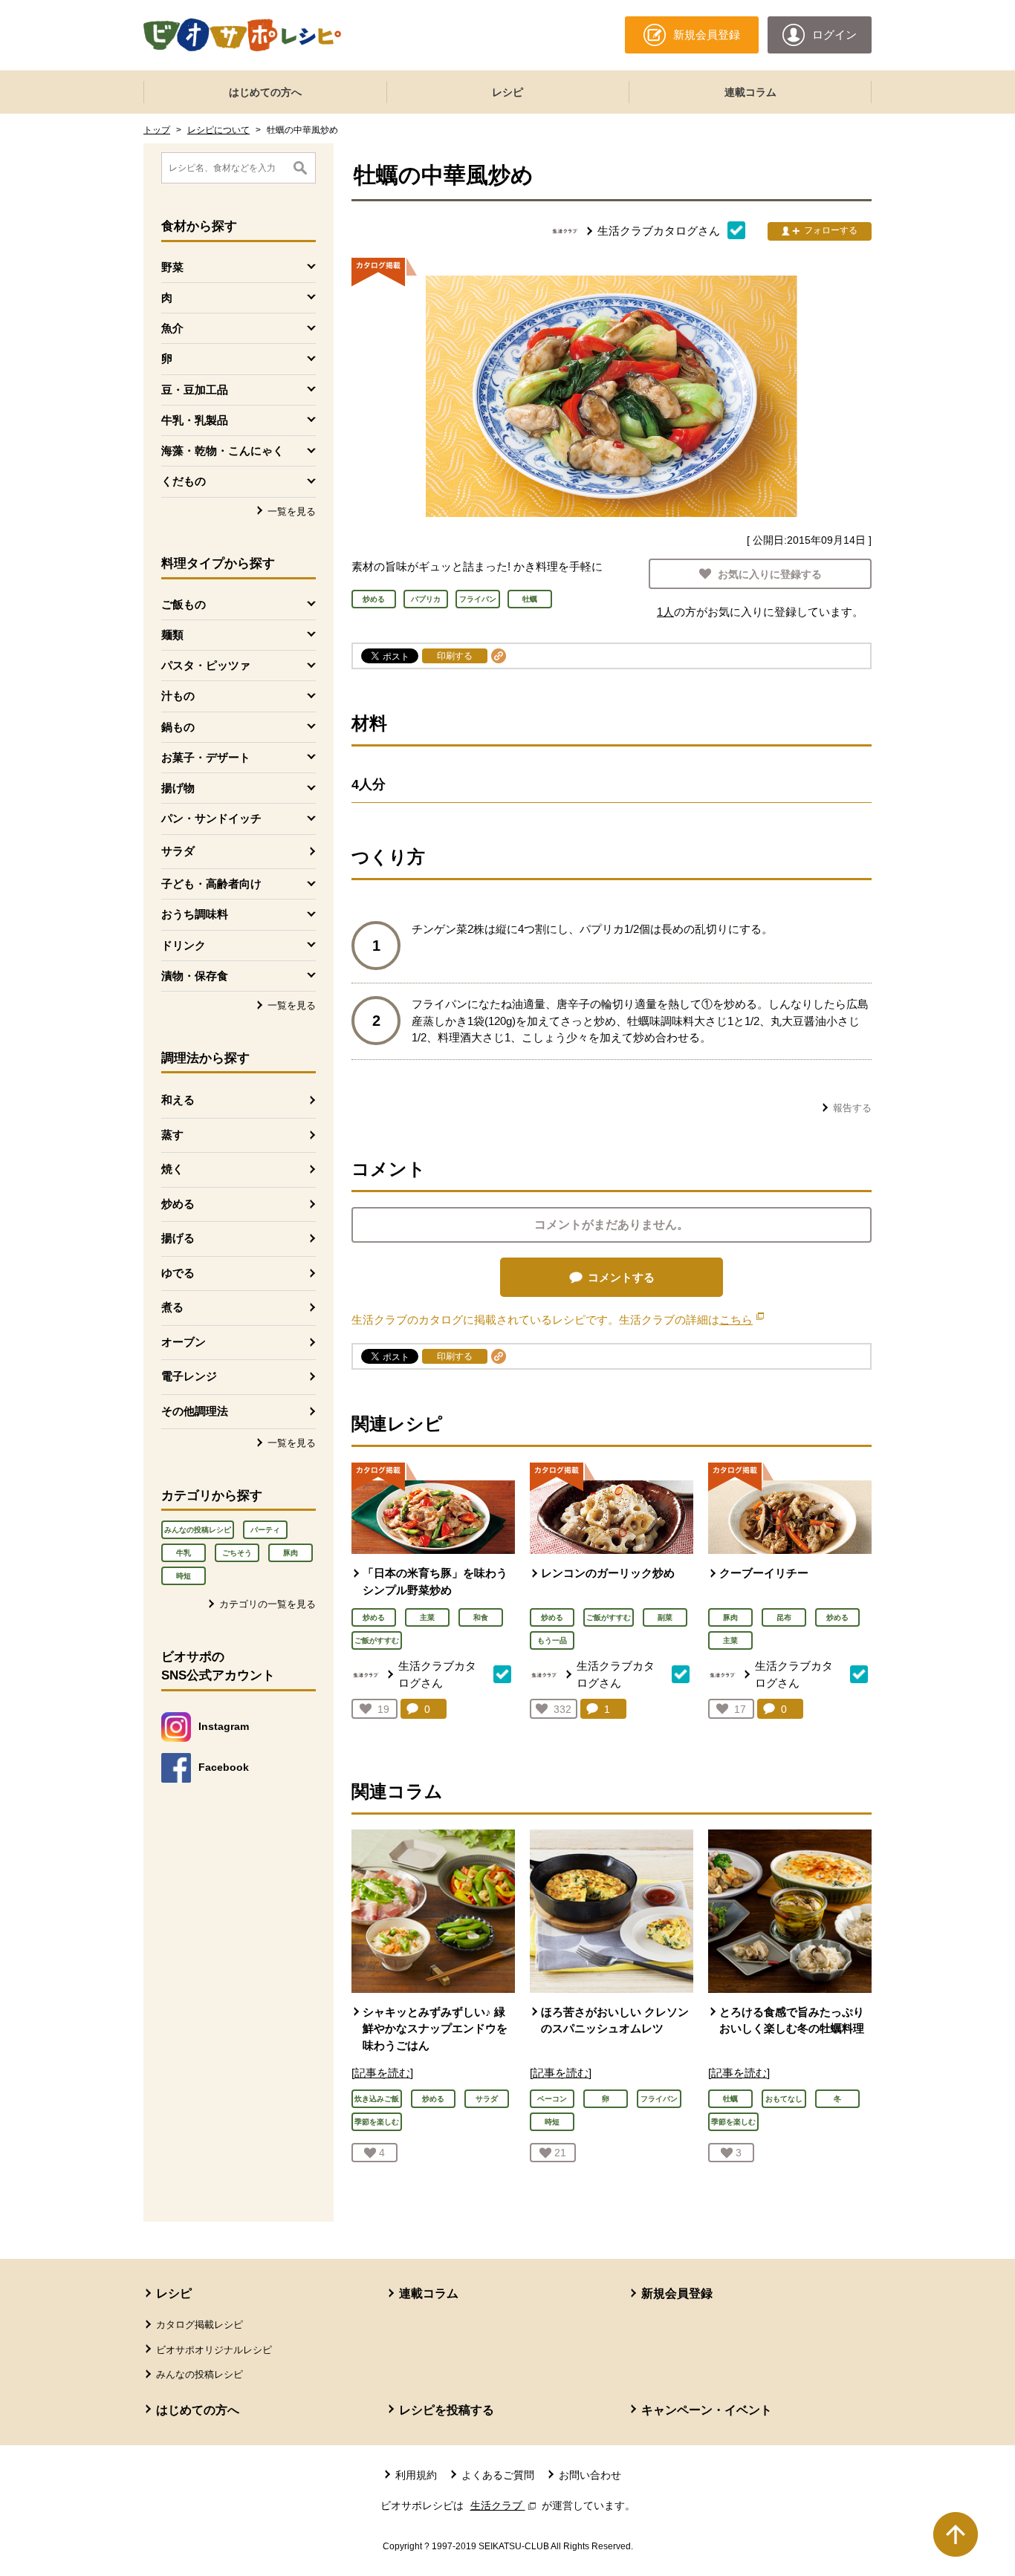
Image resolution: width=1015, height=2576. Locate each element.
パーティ (265, 1530)
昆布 (784, 1617)
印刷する (455, 656)
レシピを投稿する (447, 2410)
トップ (157, 130)
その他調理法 (195, 1411)
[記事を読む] (382, 2073)
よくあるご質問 (498, 2475)
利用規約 (416, 2475)
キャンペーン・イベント (707, 2410)
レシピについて (218, 130)
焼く (172, 1169)
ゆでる (178, 1273)
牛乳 (184, 1553)
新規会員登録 (677, 2293)
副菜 (665, 1617)
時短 (184, 1576)
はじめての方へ (265, 92)
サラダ (178, 851)
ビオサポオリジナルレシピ (214, 2350)
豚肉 (291, 1553)
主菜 (427, 1617)
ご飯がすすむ (377, 1640)
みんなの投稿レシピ (198, 1530)
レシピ (507, 92)
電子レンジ (189, 1376)
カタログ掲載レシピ (200, 2325)
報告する (852, 1108)
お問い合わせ (590, 2475)
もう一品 (552, 1640)
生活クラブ (505, 2505)
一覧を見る (292, 511)
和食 (481, 1617)
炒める (178, 1204)
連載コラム (750, 92)
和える (178, 1100)
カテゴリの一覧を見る (267, 1604)
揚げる (178, 1238)
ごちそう (237, 1553)
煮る (172, 1307)
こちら (742, 1320)
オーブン (184, 1342)
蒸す (172, 1135)
